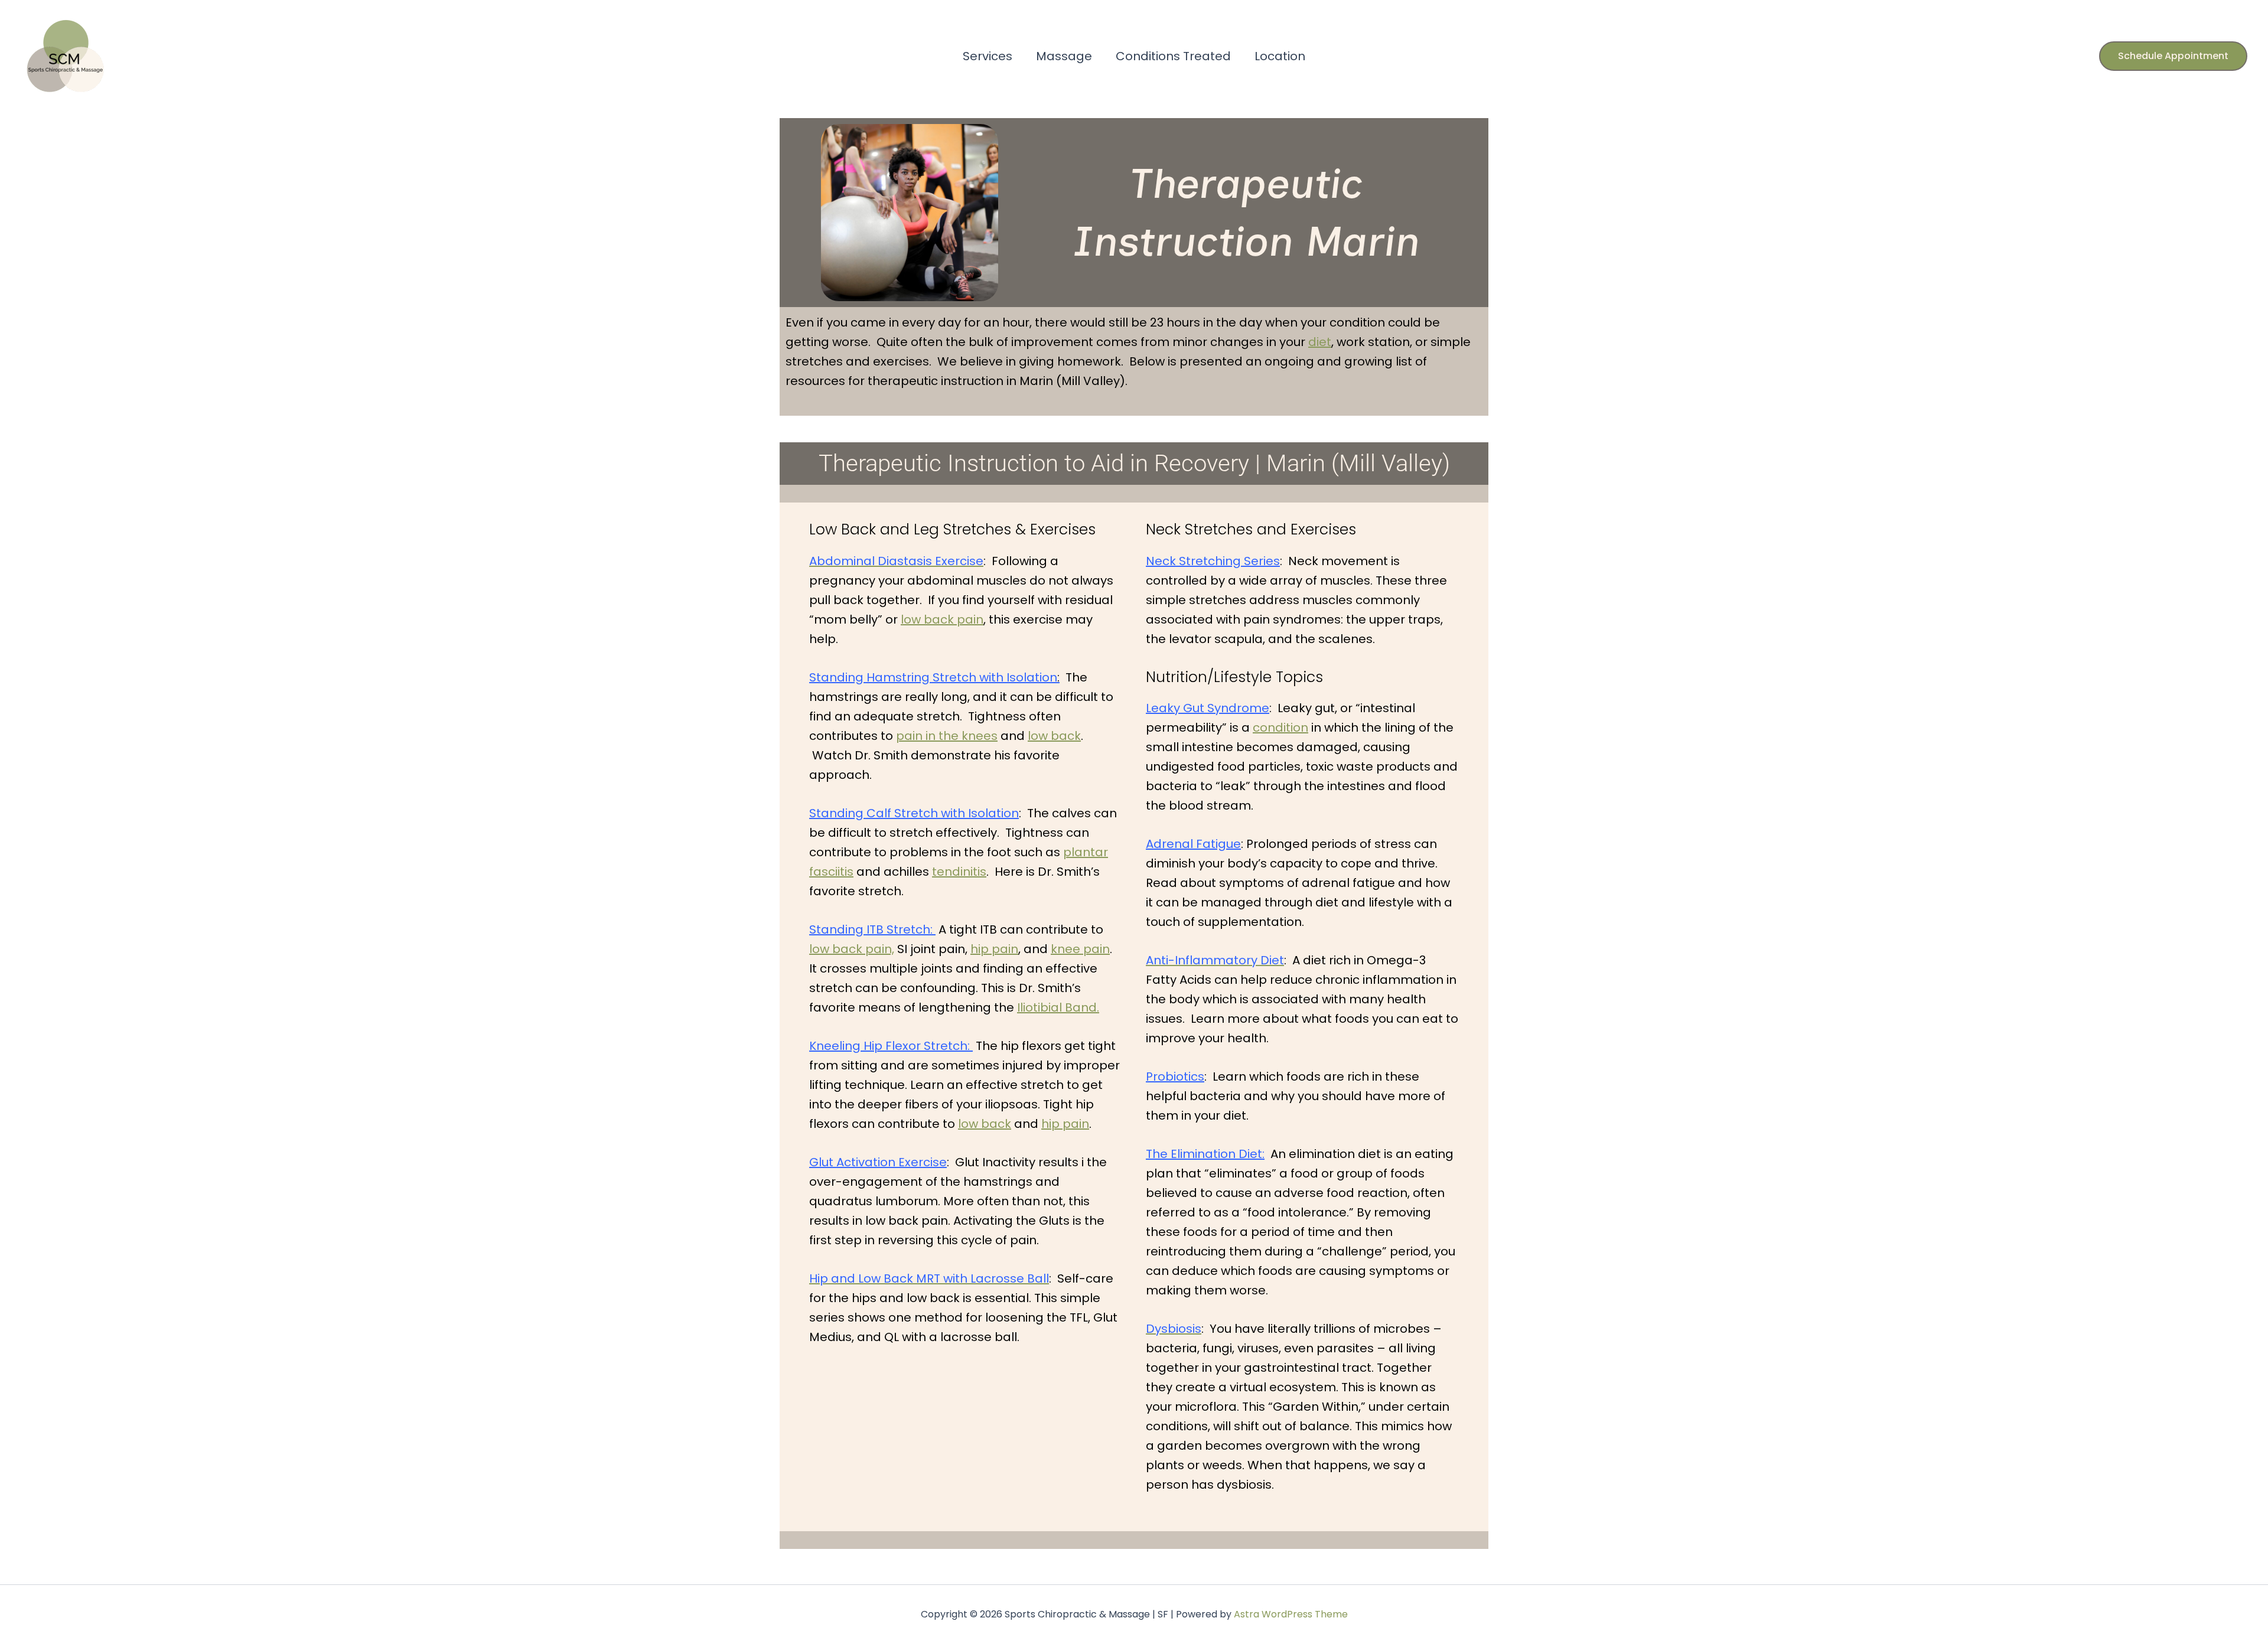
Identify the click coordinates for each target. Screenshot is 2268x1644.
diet (1320, 342)
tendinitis (959, 872)
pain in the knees (947, 736)
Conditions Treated (1173, 56)
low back (1054, 736)
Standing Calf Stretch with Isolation (914, 813)
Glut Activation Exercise (878, 1162)
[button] (2173, 56)
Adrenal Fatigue (1193, 844)
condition (1280, 728)
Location (1280, 56)
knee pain (1080, 949)
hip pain (994, 949)
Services (988, 56)
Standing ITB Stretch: (872, 929)
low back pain (942, 619)
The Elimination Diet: (1205, 1154)
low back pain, (852, 949)
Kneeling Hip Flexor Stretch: (891, 1046)
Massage (1064, 56)
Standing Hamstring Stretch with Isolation (934, 677)
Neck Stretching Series (1213, 561)
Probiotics (1175, 1077)
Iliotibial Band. (1058, 1007)
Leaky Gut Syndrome (1208, 708)
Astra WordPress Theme (1291, 1614)
